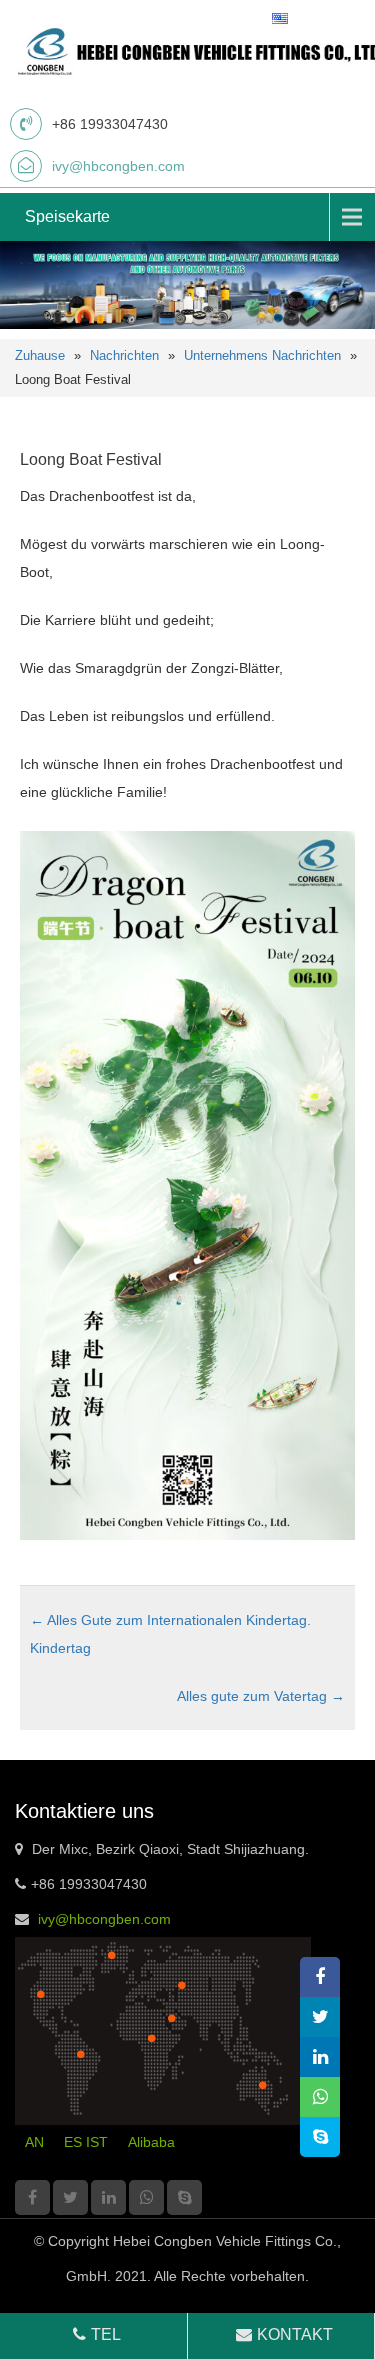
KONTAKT (295, 2334)
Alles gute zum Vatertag (261, 1696)
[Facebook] (32, 2197)
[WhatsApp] (146, 2197)
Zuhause (40, 355)
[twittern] (70, 2197)
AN (34, 2142)
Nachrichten (124, 355)
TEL (106, 2334)
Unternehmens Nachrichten (262, 355)
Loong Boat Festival (91, 459)
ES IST (86, 2142)
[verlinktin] (108, 2197)
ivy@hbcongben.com (118, 166)
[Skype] (184, 2197)
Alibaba (151, 2142)
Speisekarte (67, 216)
